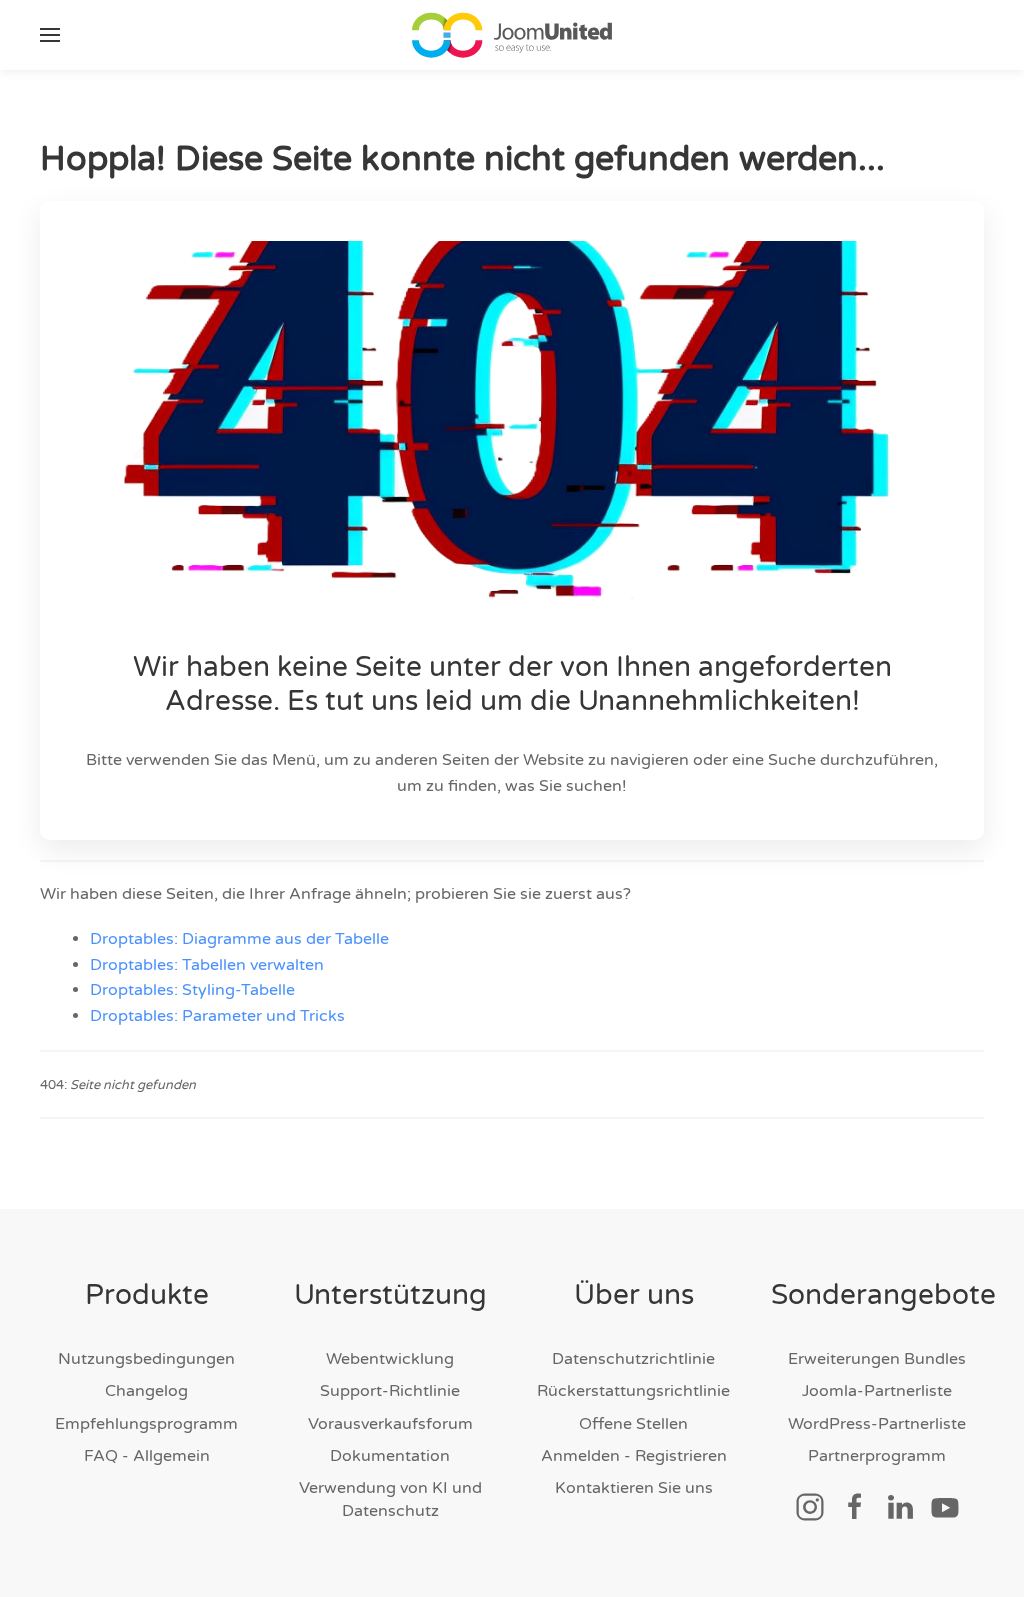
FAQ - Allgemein (147, 1456)
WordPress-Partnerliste (877, 1424)
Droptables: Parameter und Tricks (217, 1016)
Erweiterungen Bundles (877, 1359)
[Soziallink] (810, 1506)
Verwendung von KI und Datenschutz (390, 1499)
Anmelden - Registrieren (634, 1456)
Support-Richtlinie (390, 1391)
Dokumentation (390, 1456)
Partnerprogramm (877, 1456)
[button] (50, 35)
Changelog (146, 1391)
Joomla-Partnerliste (877, 1391)
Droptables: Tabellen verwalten (207, 965)
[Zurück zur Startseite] (512, 35)
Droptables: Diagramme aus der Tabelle (239, 939)
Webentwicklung (390, 1359)
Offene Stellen (633, 1424)
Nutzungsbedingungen (146, 1359)
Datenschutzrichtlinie (633, 1359)
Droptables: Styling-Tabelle (192, 990)
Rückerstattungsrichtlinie (633, 1391)
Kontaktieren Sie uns (634, 1488)
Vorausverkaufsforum (390, 1424)
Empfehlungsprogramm (146, 1424)
